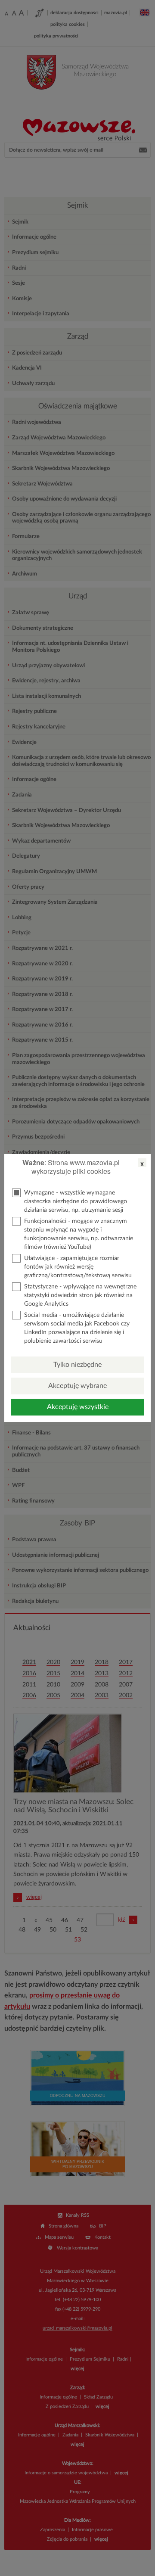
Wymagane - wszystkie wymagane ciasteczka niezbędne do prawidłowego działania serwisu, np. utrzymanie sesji (76, 1201)
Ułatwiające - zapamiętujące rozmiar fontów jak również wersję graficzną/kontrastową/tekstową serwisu (78, 1267)
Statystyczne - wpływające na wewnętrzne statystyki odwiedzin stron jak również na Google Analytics (80, 1295)
